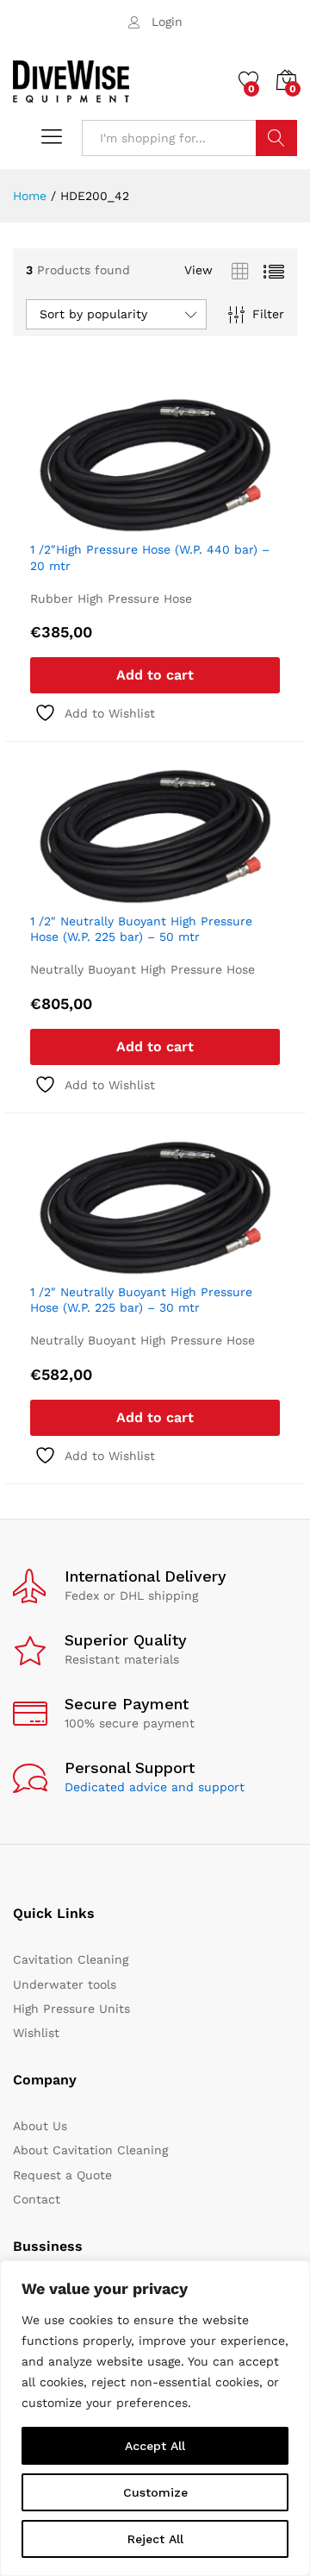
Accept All (155, 2446)
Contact (37, 2199)
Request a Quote (62, 2175)
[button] (155, 675)
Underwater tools (65, 1984)
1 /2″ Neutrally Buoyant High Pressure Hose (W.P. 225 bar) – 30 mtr (141, 1300)
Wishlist (36, 2033)
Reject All (155, 2539)
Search (276, 138)
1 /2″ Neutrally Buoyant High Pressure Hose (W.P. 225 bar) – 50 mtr (141, 929)
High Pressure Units (71, 2009)
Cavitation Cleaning (71, 1959)
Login (167, 22)
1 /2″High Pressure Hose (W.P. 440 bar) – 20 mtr (150, 557)
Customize (155, 2492)
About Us (40, 2126)
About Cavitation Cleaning (90, 2150)
